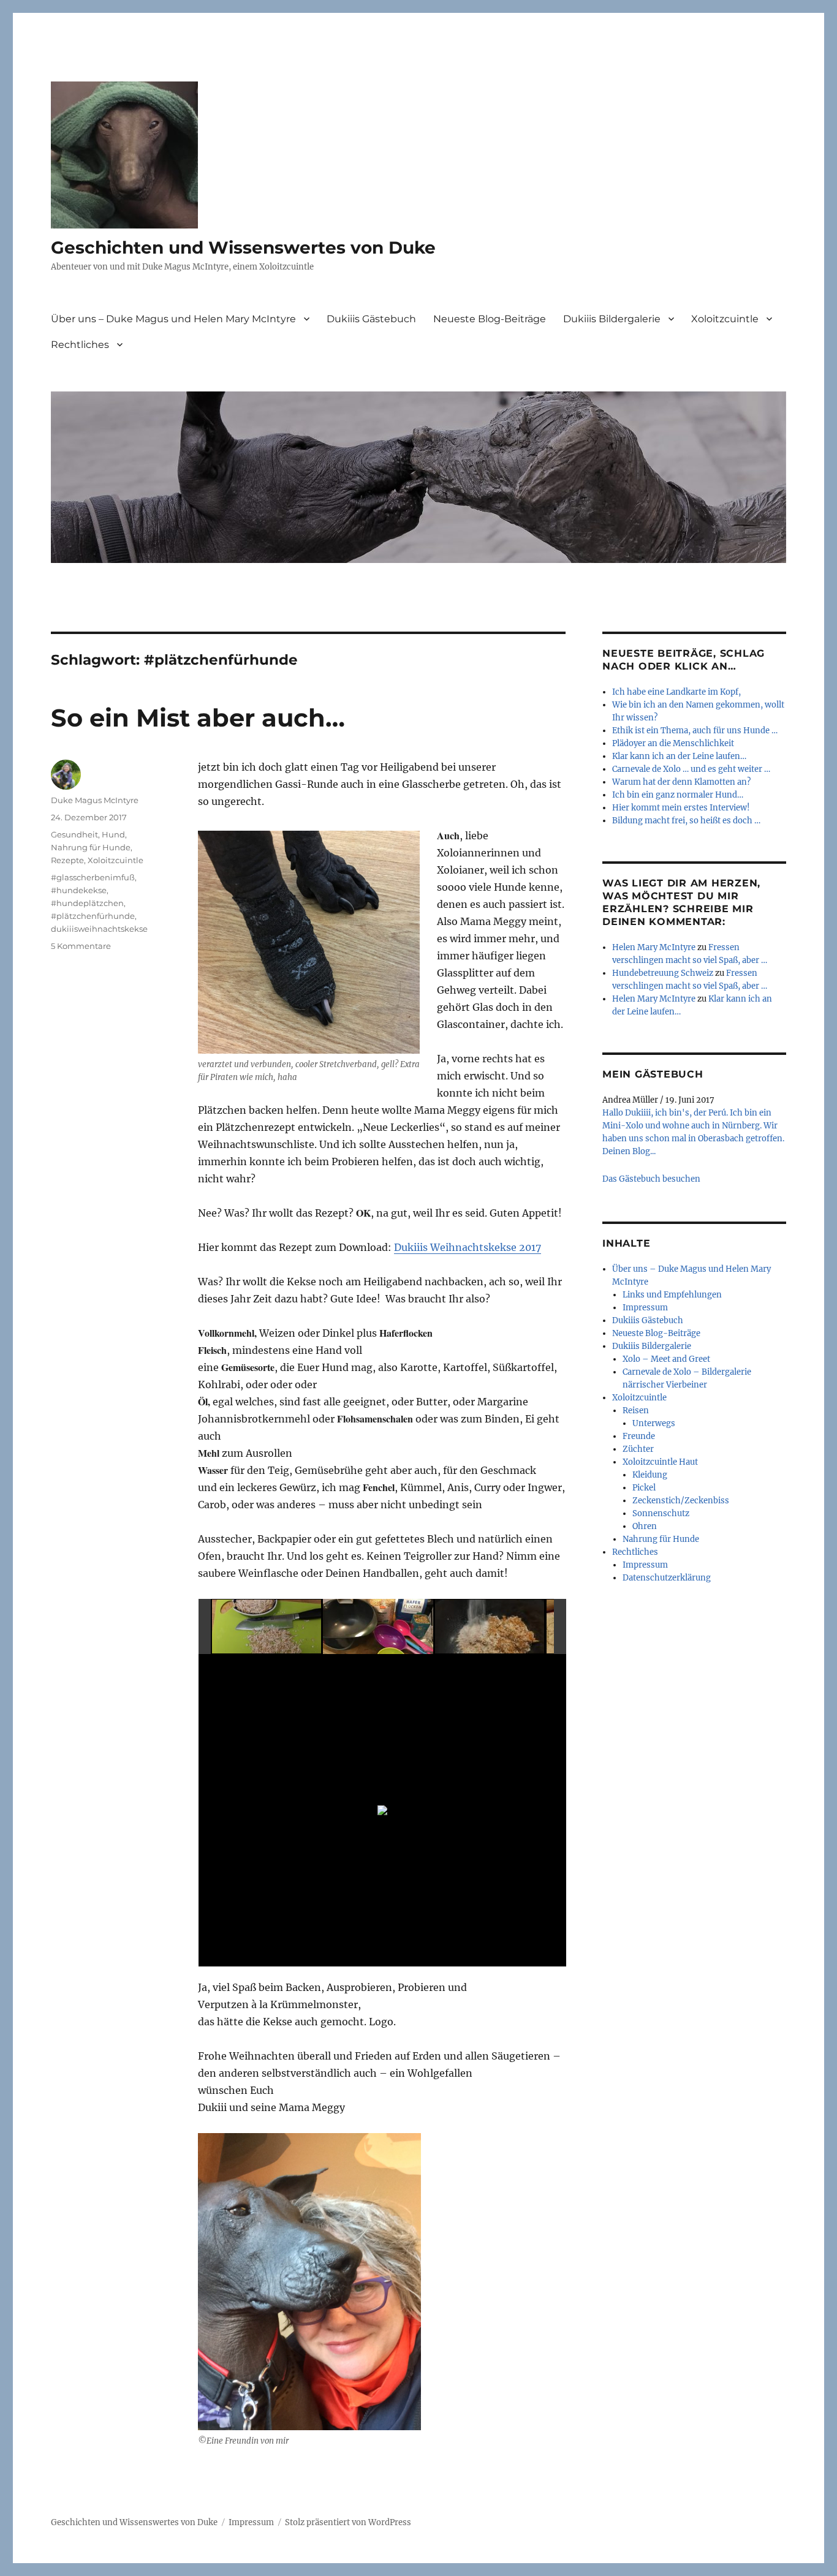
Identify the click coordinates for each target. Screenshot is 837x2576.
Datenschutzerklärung (667, 1578)
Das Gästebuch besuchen (651, 1179)
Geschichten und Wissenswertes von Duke (243, 247)
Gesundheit (74, 834)
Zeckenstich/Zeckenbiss (681, 1501)
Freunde (639, 1436)
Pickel (644, 1488)
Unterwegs (654, 1423)
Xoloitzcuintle (725, 319)
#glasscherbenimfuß (93, 877)
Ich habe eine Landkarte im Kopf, (676, 692)
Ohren (645, 1526)
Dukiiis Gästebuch (371, 319)
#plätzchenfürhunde (93, 916)
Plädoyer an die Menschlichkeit (673, 743)
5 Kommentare (81, 946)
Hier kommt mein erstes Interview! (681, 808)
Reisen (636, 1411)
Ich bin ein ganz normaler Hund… (678, 795)
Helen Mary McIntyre (654, 947)
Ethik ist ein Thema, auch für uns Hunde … (695, 731)
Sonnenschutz (661, 1513)
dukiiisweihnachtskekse (99, 929)
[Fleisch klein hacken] (267, 1627)
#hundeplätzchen (87, 903)
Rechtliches (80, 345)
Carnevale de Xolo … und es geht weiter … (691, 769)
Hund (113, 834)
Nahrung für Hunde (91, 847)
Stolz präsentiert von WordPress (348, 2522)
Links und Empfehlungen (672, 1295)
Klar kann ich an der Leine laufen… (679, 756)
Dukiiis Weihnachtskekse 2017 (468, 1247)
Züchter (638, 1449)
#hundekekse (79, 890)
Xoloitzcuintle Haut (660, 1462)
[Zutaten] (378, 1627)
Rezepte (67, 860)
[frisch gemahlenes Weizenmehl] (490, 1627)
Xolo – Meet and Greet (666, 1359)
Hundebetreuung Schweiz (663, 973)
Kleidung (650, 1475)
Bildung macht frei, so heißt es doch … (686, 821)
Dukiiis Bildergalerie (612, 319)
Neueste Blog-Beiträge (490, 319)
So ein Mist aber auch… (198, 718)
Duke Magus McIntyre (95, 800)
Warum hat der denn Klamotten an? (681, 782)
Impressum (645, 1308)
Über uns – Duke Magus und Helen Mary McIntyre (173, 319)
